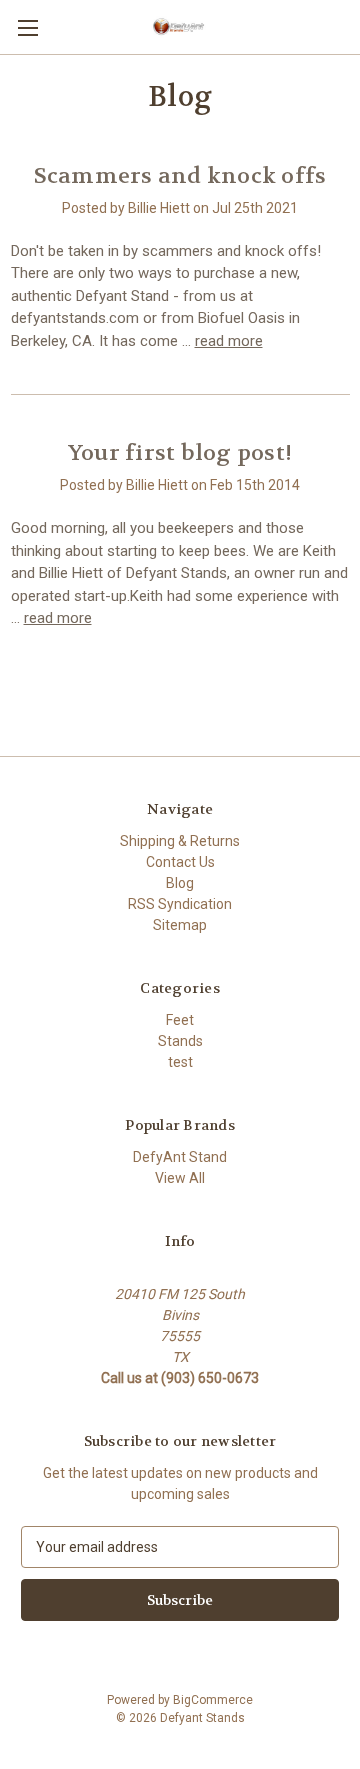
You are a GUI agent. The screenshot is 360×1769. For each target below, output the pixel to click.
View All (180, 1178)
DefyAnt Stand (180, 1157)
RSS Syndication (180, 904)
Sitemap (180, 925)
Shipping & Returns (180, 841)
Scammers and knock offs (180, 176)
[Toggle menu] (27, 27)
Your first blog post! (180, 453)
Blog (180, 883)
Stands (180, 1041)
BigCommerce (213, 1700)
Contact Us (180, 862)
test (180, 1062)
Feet (180, 1020)
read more (229, 341)
